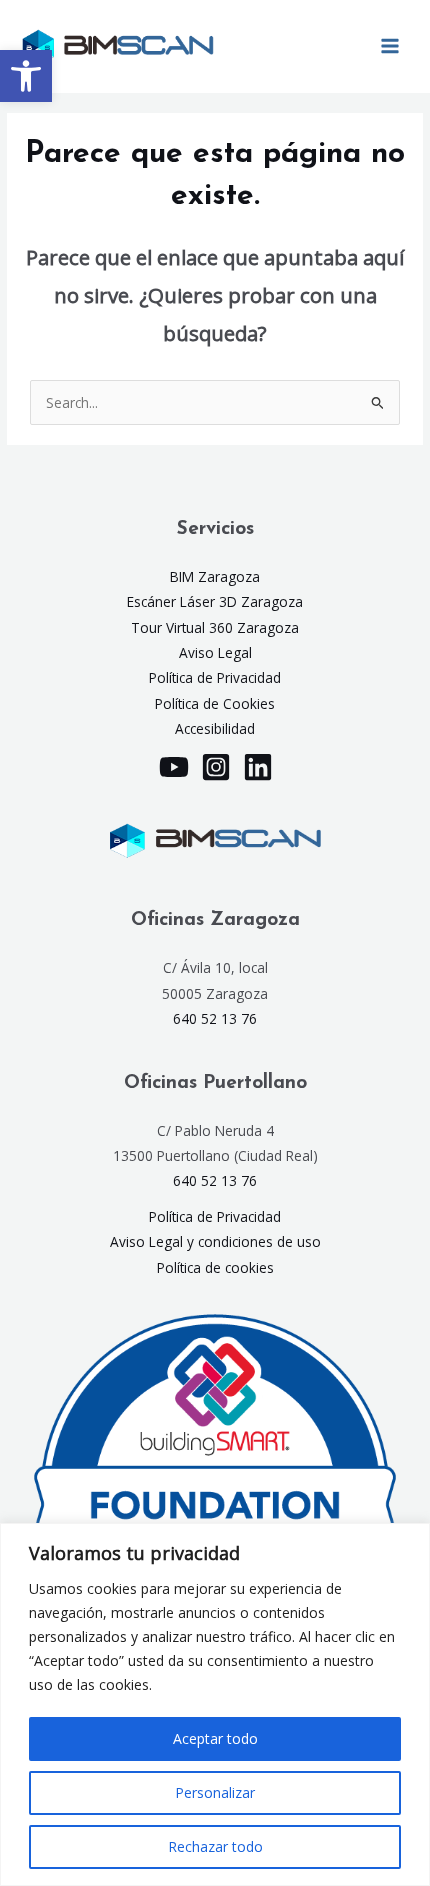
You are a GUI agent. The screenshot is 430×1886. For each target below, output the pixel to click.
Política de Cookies (215, 703)
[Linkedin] (258, 767)
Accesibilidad (215, 728)
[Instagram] (216, 767)
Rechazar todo (215, 1846)
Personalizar (215, 1792)
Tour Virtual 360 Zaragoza (215, 627)
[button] (26, 76)
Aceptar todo (215, 1738)
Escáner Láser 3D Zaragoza (215, 601)
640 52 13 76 (215, 1018)
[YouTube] (174, 767)
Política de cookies (215, 1267)
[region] (215, 1704)
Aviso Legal (215, 652)
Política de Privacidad (215, 677)
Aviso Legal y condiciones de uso (215, 1241)
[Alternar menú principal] (390, 46)
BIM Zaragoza (215, 576)
